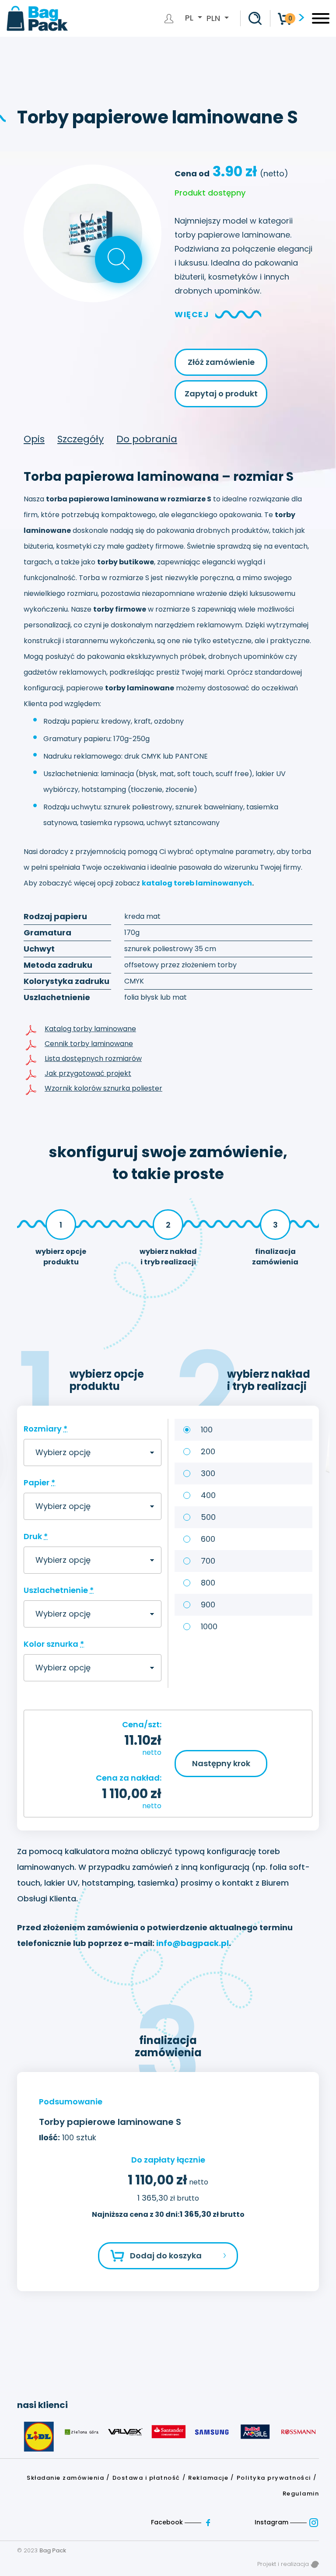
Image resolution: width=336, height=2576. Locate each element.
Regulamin (301, 2494)
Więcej (192, 314)
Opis (34, 439)
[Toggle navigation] (321, 21)
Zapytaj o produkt (221, 394)
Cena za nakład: (129, 1778)
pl (190, 18)
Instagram (272, 2522)
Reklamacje (208, 2478)
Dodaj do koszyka (166, 2256)
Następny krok (221, 1763)
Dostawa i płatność (146, 2478)
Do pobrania (147, 439)
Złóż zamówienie (221, 362)
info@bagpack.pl (192, 1943)
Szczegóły (80, 439)
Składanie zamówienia (65, 2478)
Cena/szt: (142, 1724)
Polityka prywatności (274, 2478)
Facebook (168, 2522)
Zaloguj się (171, 18)
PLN (213, 18)
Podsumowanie (71, 2102)
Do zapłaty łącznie (168, 2160)
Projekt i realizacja (284, 2564)
